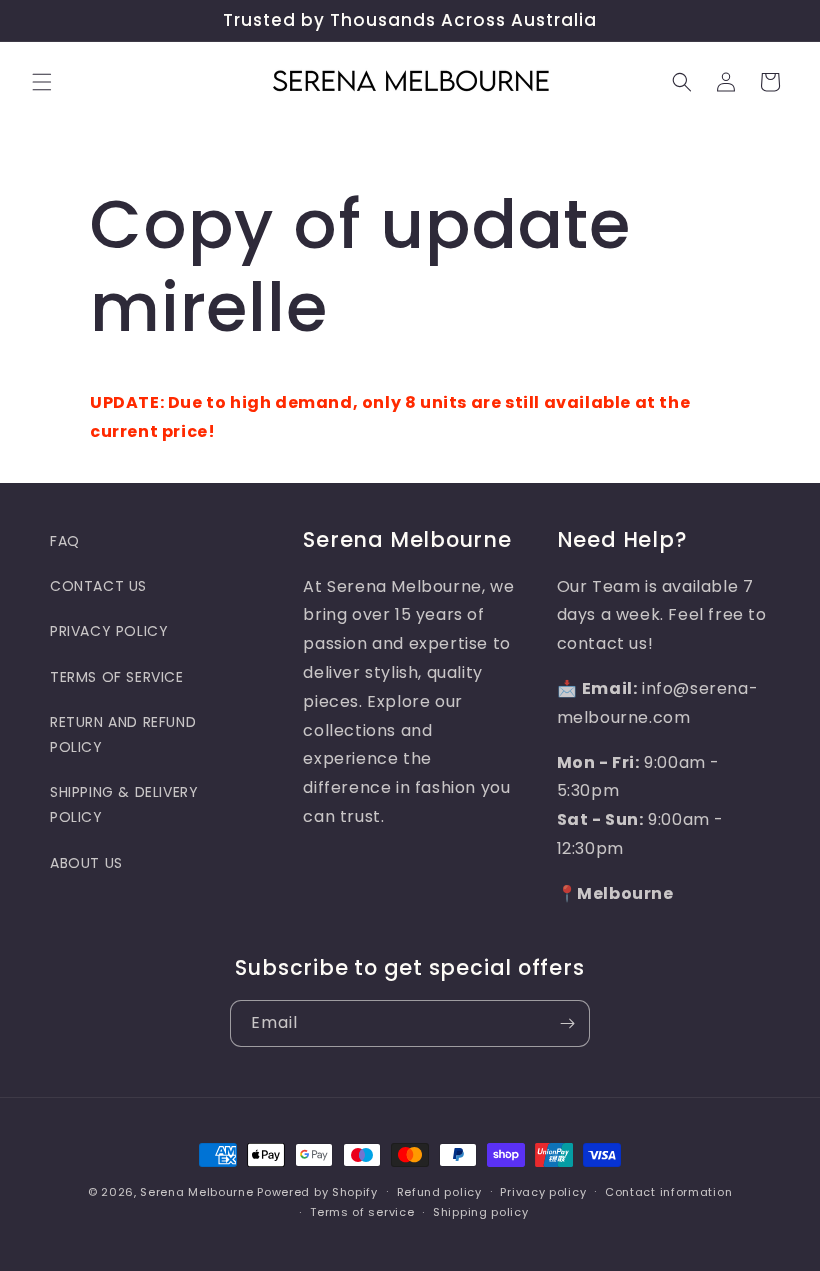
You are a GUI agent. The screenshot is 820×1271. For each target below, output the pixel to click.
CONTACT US (98, 586)
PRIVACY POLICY (109, 631)
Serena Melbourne (196, 1192)
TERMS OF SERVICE (117, 677)
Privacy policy (543, 1192)
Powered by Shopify (317, 1192)
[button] (42, 82)
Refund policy (439, 1192)
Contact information (668, 1192)
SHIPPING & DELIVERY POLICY (124, 804)
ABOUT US (86, 863)
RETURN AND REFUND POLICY (123, 734)
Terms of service (362, 1212)
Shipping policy (481, 1212)
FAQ (65, 541)
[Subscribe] (567, 1023)
